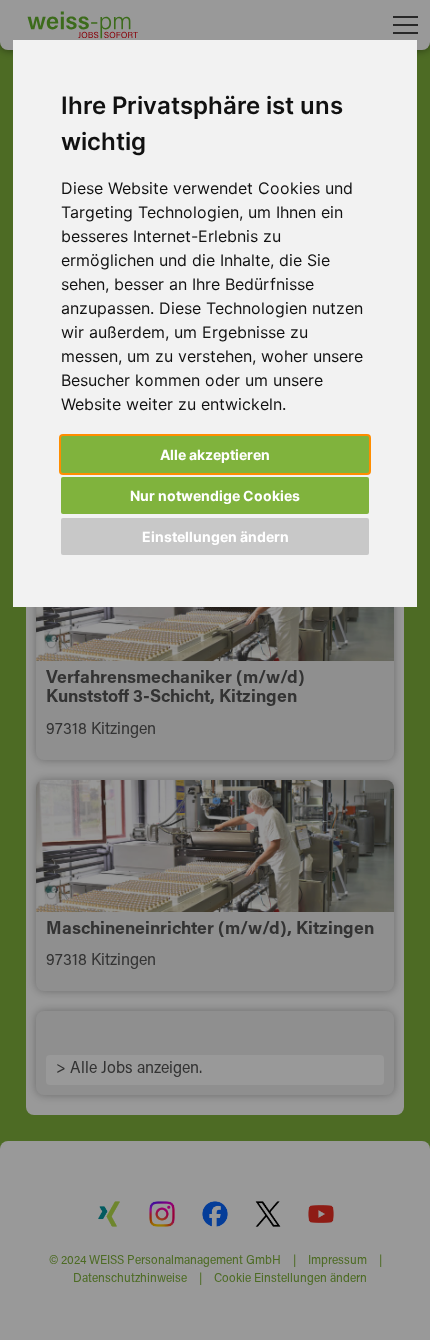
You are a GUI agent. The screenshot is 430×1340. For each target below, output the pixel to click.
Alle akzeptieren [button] (215, 454)
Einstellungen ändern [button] (215, 536)
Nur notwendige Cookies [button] (215, 495)
